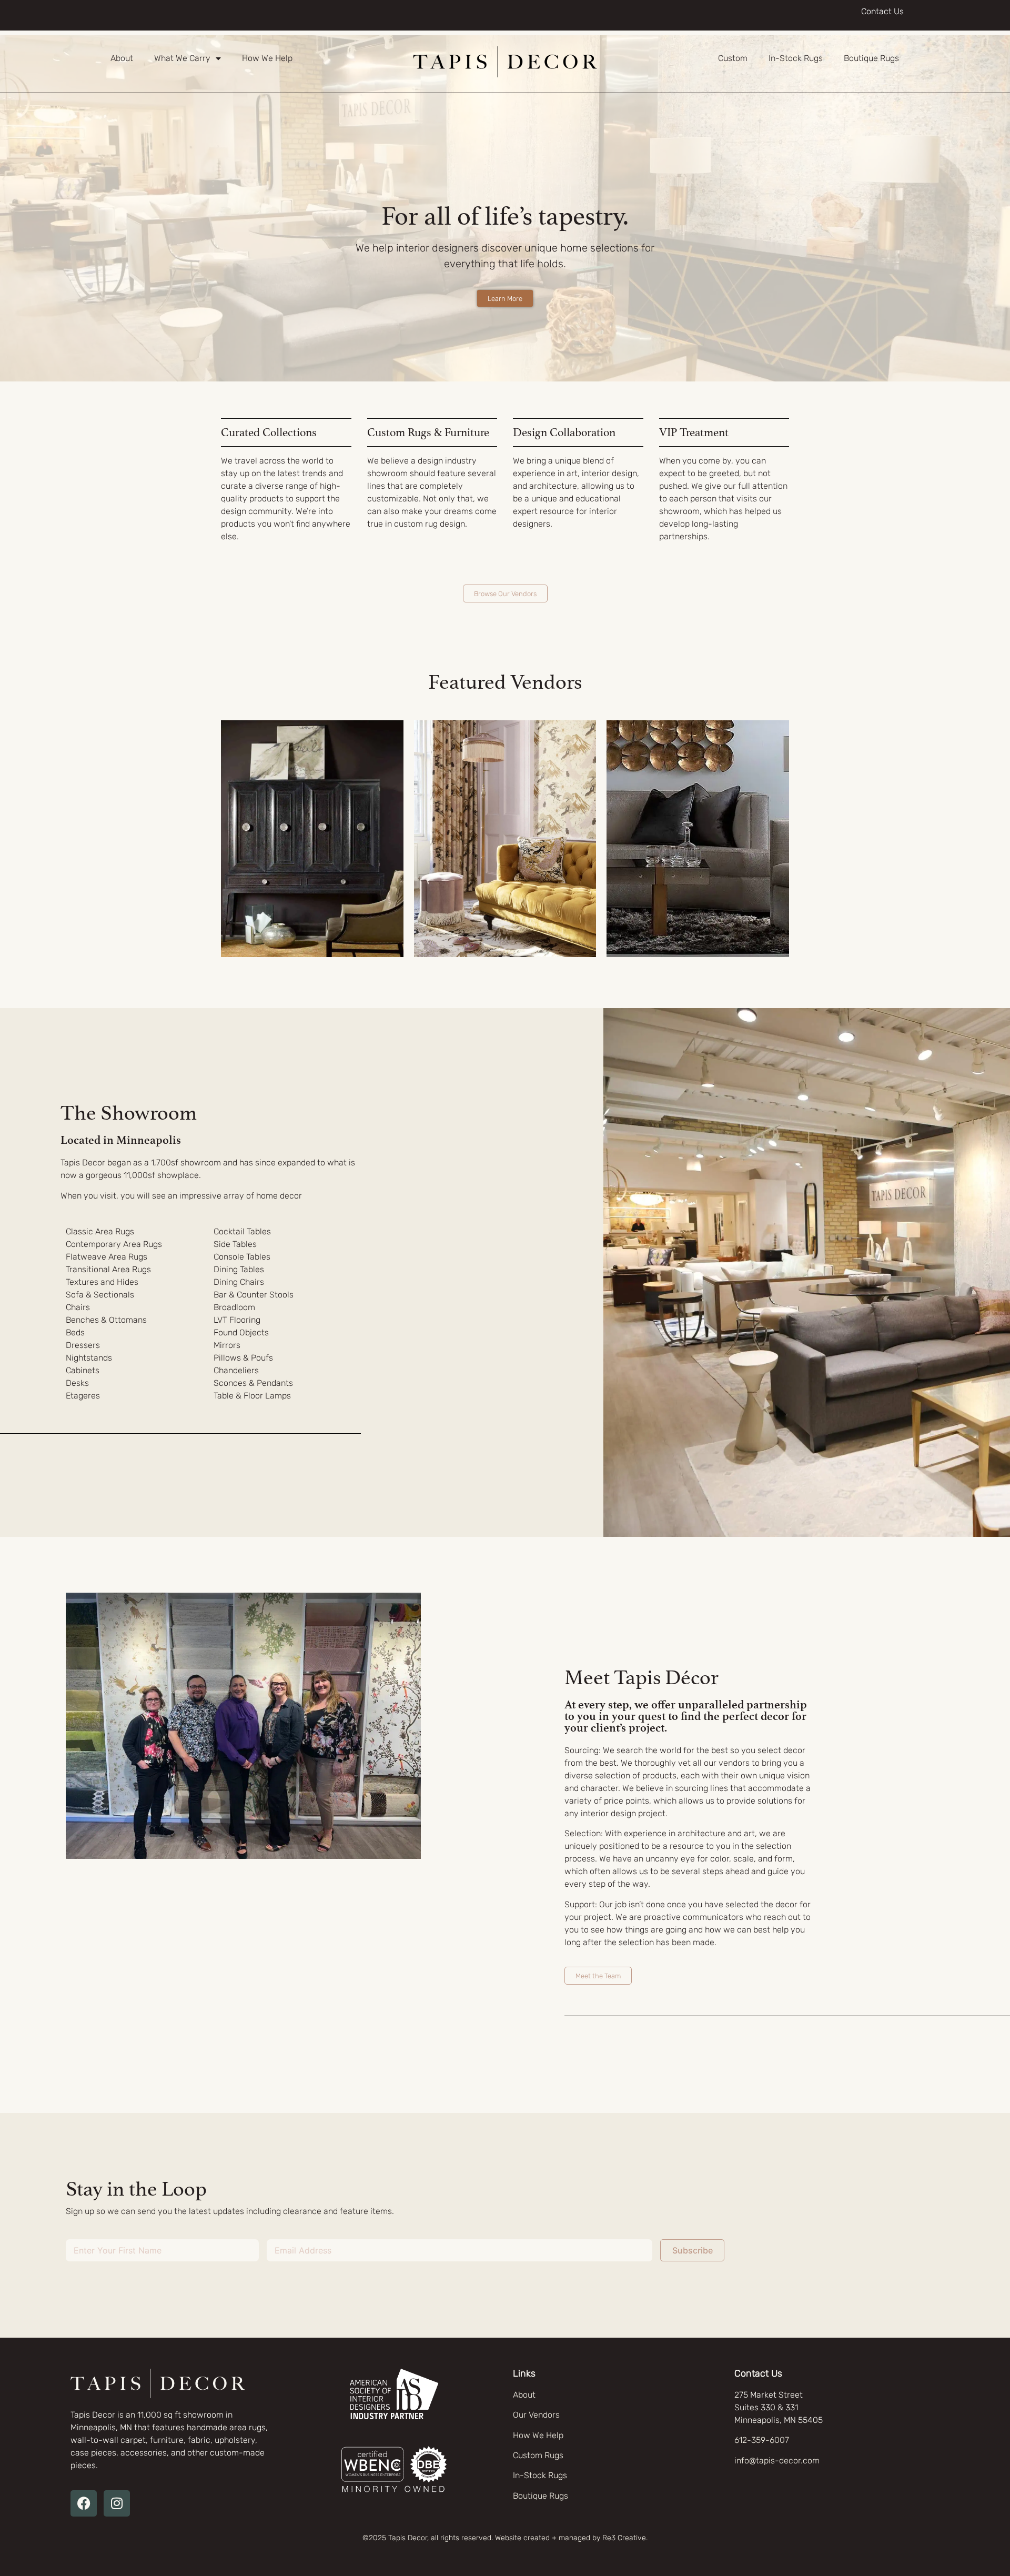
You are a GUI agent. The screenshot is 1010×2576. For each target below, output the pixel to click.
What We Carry (182, 58)
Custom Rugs (538, 2455)
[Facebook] (84, 2503)
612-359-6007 (762, 2440)
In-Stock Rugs (796, 58)
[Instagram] (117, 2503)
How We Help (267, 58)
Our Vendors (536, 2415)
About (122, 58)
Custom (733, 58)
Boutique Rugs (871, 58)
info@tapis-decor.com (777, 2461)
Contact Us (882, 11)
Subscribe (693, 2250)
